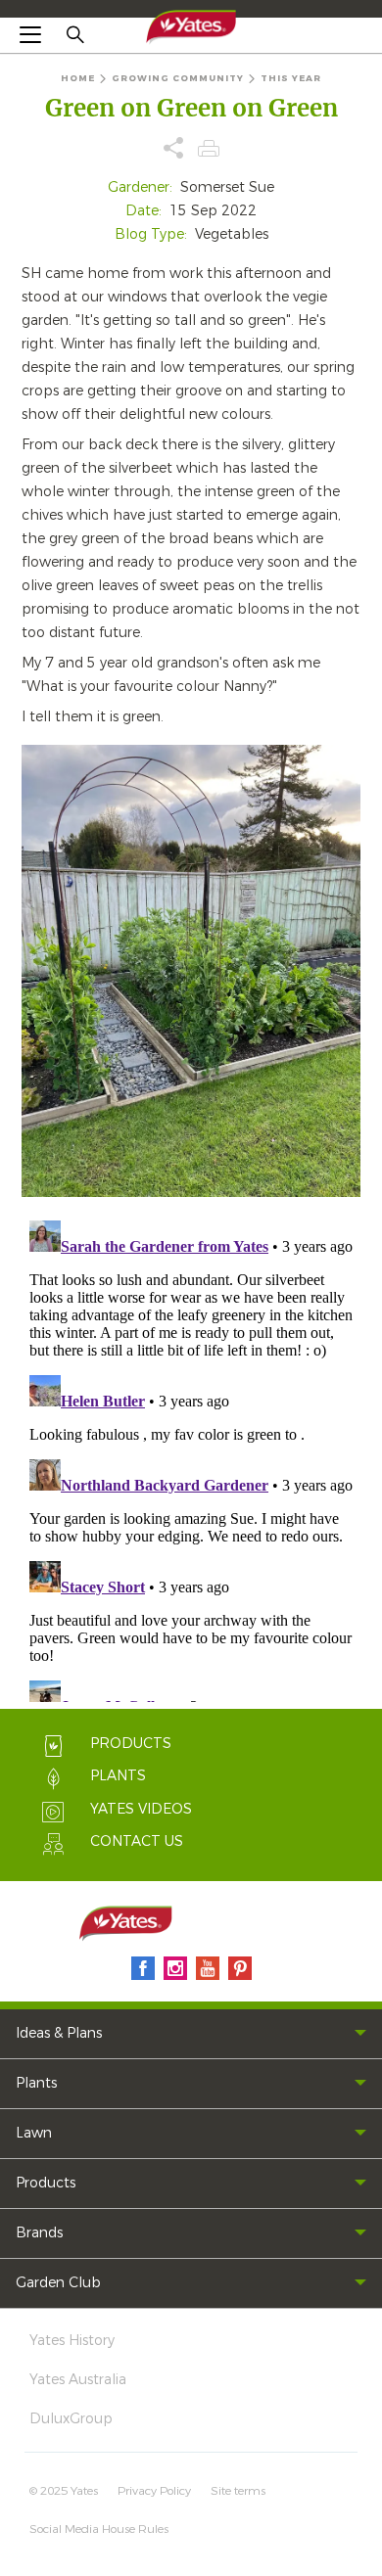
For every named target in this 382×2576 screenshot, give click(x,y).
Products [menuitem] (46, 2183)
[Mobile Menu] (30, 34)
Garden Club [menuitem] (58, 2283)
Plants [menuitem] (36, 2083)
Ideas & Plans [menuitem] (59, 2033)
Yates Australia (78, 2380)
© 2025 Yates (64, 2491)
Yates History (72, 2341)
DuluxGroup (71, 2419)
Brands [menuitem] (39, 2233)
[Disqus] (191, 1457)
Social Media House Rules (99, 2529)
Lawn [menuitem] (34, 2133)
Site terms (238, 2491)
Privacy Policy (154, 2491)
